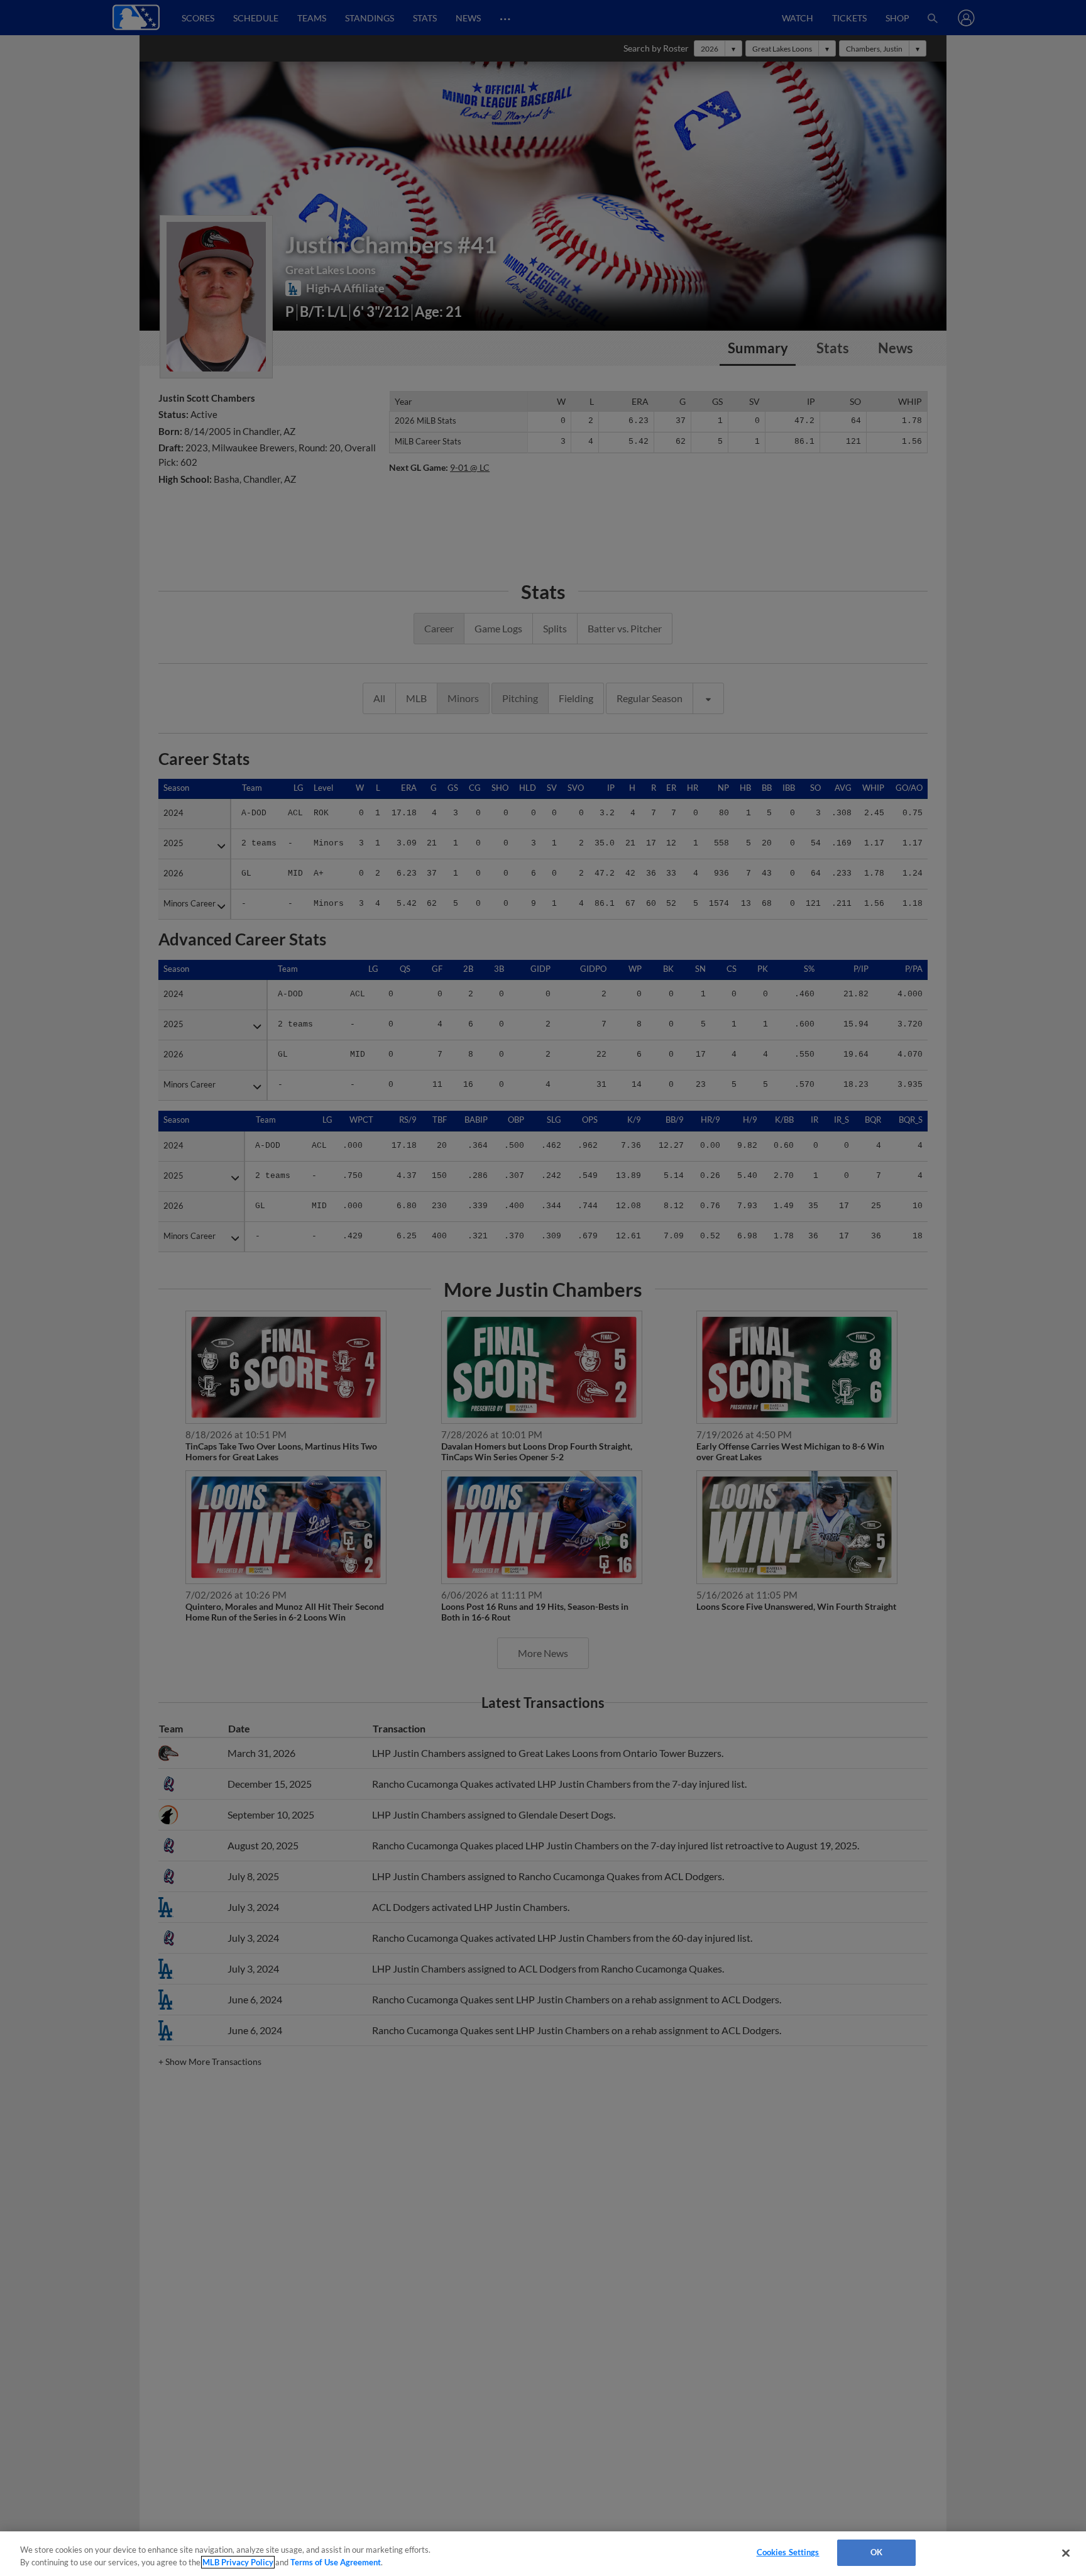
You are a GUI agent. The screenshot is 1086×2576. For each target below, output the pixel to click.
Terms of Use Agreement (336, 2562)
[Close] (1066, 2553)
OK (876, 2552)
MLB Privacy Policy (238, 2562)
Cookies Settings (788, 2552)
